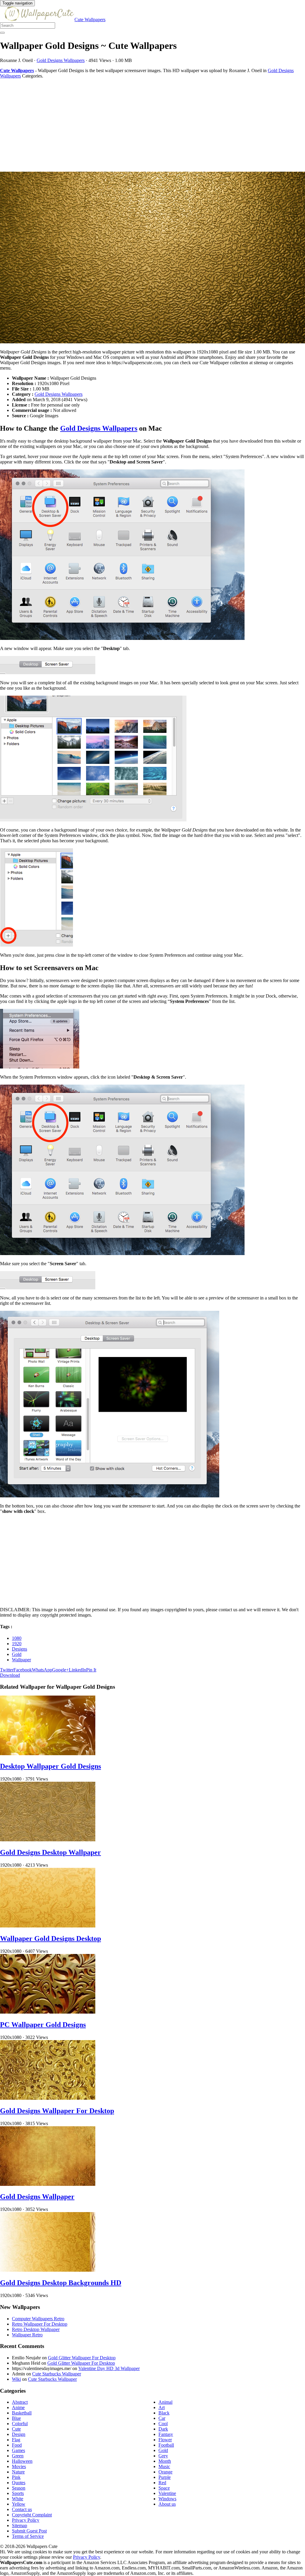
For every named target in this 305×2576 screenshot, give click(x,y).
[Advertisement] (152, 125)
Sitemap (20, 2525)
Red (162, 2483)
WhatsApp (42, 1670)
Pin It (91, 1670)
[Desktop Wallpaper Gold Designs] (48, 1754)
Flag (16, 2440)
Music (164, 2466)
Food (17, 2445)
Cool (163, 2424)
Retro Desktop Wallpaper (36, 2329)
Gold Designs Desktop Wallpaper (50, 1852)
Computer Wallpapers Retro (38, 2319)
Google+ (60, 1670)
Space (164, 2488)
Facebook (23, 1670)
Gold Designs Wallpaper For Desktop (57, 2111)
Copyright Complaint (32, 2515)
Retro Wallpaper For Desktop (40, 2324)
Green (18, 2456)
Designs (20, 1649)
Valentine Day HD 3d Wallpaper (109, 2368)
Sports (18, 2493)
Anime (18, 2407)
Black (164, 2413)
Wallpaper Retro (27, 2335)
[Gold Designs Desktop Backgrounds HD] (48, 2270)
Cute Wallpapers (90, 20)
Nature (18, 2472)
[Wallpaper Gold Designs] (152, 258)
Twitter (7, 1670)
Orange (165, 2472)
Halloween (22, 2461)
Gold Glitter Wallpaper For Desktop (82, 2358)
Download (10, 1675)
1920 (17, 1644)
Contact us (22, 2509)
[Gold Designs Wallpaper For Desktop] (48, 2098)
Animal (165, 2402)
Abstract (20, 2402)
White (18, 2499)
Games (18, 2450)
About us (167, 2504)
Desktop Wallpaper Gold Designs (50, 1766)
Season (19, 2488)
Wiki (16, 2379)
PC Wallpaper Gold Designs (43, 2025)
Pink (16, 2477)
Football (166, 2445)
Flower (165, 2440)
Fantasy (166, 2434)
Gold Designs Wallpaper (37, 2197)
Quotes (19, 2483)
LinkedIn (77, 1670)
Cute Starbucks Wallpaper (57, 2374)
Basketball (22, 2413)
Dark (163, 2429)
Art (162, 2407)
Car (162, 2418)
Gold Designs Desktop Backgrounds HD (61, 2283)
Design (19, 2434)
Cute (16, 2429)
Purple (165, 2477)
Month (165, 2461)
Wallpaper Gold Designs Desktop (50, 1938)
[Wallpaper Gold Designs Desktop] (48, 1926)
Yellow (19, 2504)
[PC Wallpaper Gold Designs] (48, 2012)
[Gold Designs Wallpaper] (48, 2184)
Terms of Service (28, 2536)
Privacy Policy (26, 2520)
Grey (163, 2456)
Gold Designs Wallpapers (61, 60)
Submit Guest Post (29, 2531)
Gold (17, 1654)
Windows (167, 2499)
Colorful (20, 2424)
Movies (19, 2466)
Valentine (167, 2493)
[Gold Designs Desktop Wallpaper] (48, 1840)
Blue (16, 2418)
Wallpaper (21, 1660)
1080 (17, 1638)
